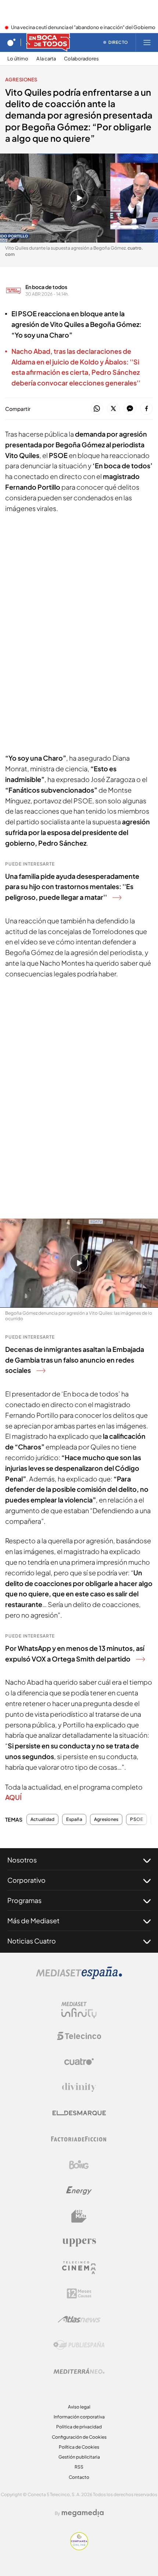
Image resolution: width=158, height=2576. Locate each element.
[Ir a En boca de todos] (48, 42)
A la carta (46, 59)
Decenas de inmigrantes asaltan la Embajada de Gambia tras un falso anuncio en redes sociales (75, 1360)
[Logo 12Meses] (79, 2293)
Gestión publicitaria (79, 2457)
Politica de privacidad (79, 2427)
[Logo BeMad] (79, 2216)
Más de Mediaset (33, 1920)
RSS (79, 2467)
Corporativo (26, 1880)
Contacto (79, 2477)
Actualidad (42, 1819)
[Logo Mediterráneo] (79, 2371)
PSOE (137, 1819)
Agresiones (21, 80)
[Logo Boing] (79, 2165)
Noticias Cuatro (32, 1941)
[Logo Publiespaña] (79, 2345)
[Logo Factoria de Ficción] (79, 2139)
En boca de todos (46, 287)
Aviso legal (79, 2407)
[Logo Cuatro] (79, 2062)
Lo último (18, 59)
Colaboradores (81, 59)
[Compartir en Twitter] (113, 409)
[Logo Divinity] (79, 2087)
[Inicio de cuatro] (11, 42)
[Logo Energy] (79, 2191)
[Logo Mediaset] (79, 1977)
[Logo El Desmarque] (79, 2113)
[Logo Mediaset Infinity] (79, 2010)
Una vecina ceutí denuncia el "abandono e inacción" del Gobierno (83, 28)
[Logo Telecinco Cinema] (79, 2268)
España (74, 1819)
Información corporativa (79, 2417)
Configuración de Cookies (79, 2437)
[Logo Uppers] (79, 2242)
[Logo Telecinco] (79, 2036)
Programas (24, 1900)
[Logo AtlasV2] (79, 2319)
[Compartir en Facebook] (146, 409)
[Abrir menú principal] (147, 42)
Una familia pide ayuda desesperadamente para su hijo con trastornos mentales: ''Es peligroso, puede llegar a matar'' (72, 887)
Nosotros (22, 1860)
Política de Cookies (79, 2447)
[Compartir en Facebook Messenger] (130, 409)
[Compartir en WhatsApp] (97, 409)
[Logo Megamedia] (83, 2513)
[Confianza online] (79, 2548)
